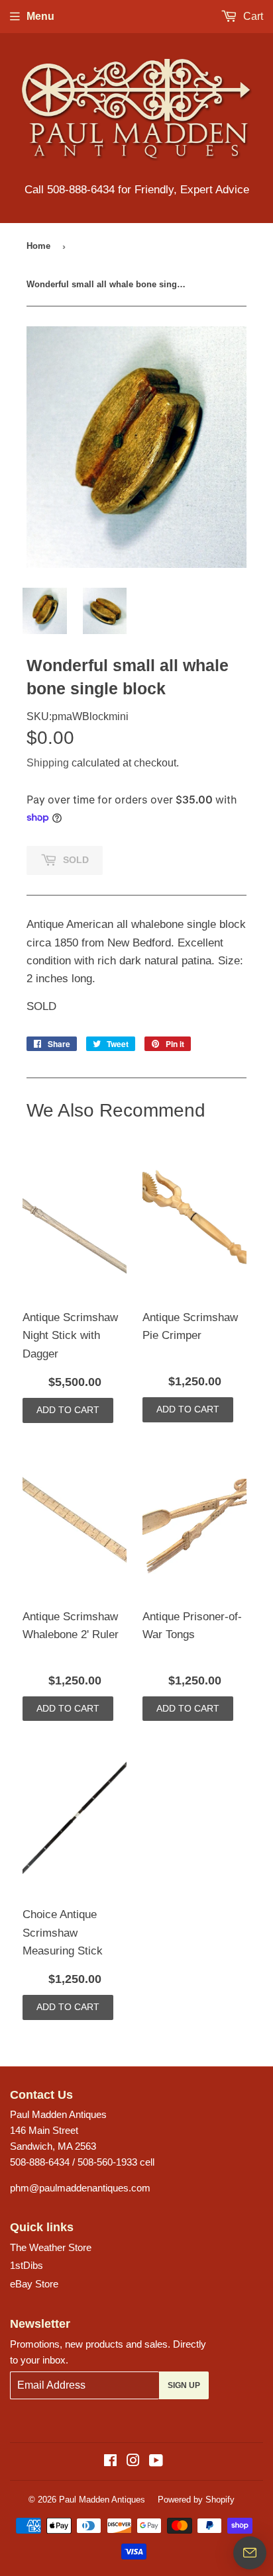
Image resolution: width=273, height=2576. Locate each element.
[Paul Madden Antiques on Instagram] (133, 2462)
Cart (252, 16)
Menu (40, 16)
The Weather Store (51, 2247)
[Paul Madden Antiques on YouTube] (156, 2462)
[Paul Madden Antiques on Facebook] (110, 2462)
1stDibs (27, 2265)
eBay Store (34, 2284)
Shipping (48, 763)
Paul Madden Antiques (102, 2500)
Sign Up (184, 2385)
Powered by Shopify (196, 2500)
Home (38, 246)
